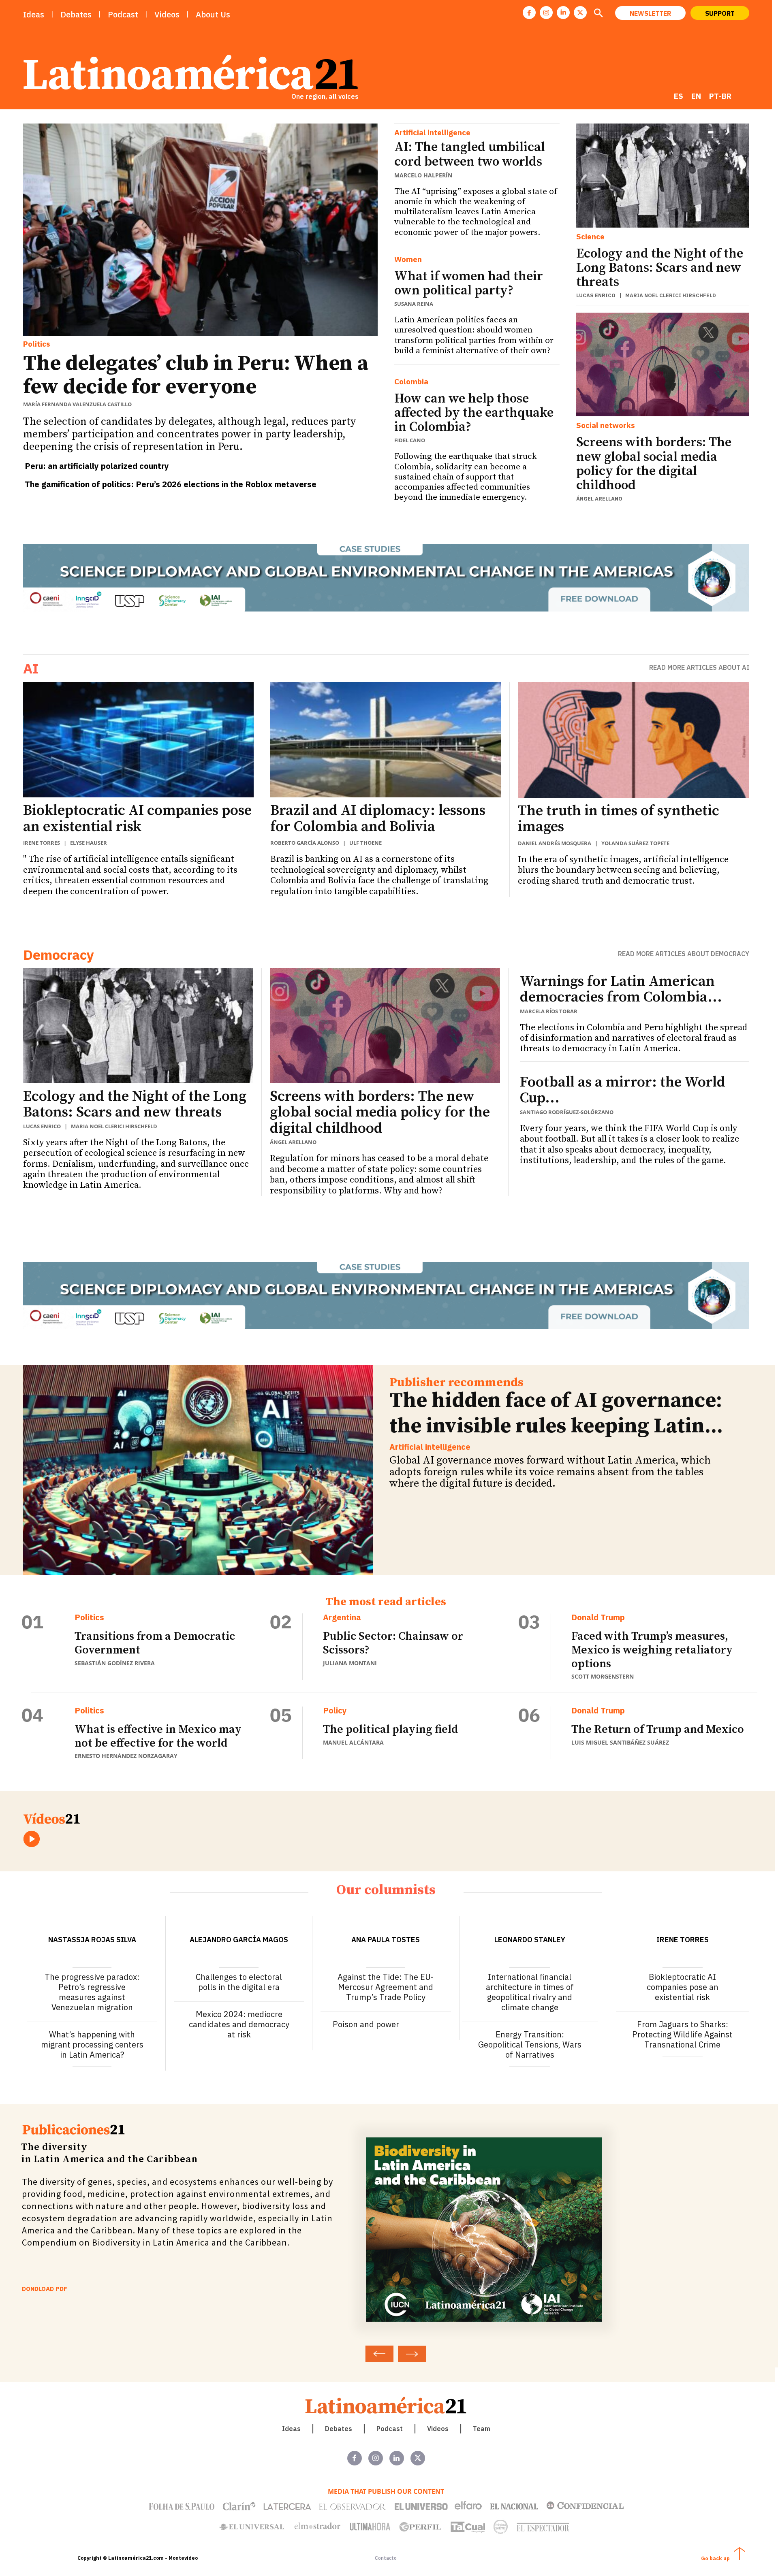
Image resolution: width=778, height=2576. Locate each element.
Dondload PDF (45, 2289)
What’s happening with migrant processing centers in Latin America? (92, 2044)
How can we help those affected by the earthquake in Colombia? (474, 413)
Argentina (342, 1617)
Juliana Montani (350, 1663)
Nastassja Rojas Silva (92, 1940)
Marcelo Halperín (423, 175)
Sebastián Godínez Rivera (115, 1663)
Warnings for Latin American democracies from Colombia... (621, 990)
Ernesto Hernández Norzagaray (126, 1756)
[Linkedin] (563, 13)
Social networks (606, 425)
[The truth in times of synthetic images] (634, 740)
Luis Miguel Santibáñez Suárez (620, 1742)
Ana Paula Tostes (386, 1940)
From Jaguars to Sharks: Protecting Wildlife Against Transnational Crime (682, 2034)
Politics (37, 344)
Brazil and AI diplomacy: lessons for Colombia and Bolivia (378, 819)
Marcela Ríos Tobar (549, 1011)
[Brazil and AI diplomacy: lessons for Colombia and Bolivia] (386, 740)
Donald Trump (598, 1617)
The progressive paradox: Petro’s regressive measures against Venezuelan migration (92, 1992)
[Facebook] (529, 13)
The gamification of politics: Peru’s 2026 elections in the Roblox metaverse (171, 484)
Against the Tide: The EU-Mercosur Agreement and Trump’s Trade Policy (386, 1987)
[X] (580, 13)
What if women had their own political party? (469, 284)
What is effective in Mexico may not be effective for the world (158, 1736)
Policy (335, 1711)
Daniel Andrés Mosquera (555, 843)
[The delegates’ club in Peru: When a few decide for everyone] (200, 230)
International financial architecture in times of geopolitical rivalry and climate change (530, 1992)
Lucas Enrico (596, 295)
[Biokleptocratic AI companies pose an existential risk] (139, 740)
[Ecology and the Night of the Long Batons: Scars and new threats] (663, 175)
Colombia (411, 382)
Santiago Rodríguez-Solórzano (567, 1112)
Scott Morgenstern (603, 1676)
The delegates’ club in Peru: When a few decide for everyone (196, 375)
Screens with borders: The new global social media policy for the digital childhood (654, 464)
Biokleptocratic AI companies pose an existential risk (137, 819)
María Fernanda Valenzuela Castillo (77, 404)
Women (408, 259)
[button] (598, 14)
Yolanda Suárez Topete (635, 843)
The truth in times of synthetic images (619, 819)
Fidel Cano (410, 440)
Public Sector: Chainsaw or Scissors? (393, 1643)
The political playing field (390, 1729)
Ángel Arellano (599, 499)
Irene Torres (42, 843)
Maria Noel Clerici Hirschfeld (671, 295)
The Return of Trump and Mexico (658, 1729)
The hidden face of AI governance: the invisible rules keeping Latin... (556, 1413)
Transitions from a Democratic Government (155, 1643)
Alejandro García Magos (239, 1940)
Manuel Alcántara (353, 1742)
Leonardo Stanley (530, 1940)
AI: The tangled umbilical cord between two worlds (470, 154)
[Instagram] (546, 13)
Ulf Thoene (365, 843)
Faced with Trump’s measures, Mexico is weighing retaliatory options (652, 1650)
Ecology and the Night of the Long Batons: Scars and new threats (660, 268)
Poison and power (366, 2024)
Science (590, 237)
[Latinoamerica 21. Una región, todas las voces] (386, 2405)
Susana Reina (414, 304)
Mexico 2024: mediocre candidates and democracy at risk (239, 2024)
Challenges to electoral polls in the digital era (239, 1982)
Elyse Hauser (89, 843)
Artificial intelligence (432, 133)
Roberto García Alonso (305, 843)
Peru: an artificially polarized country (97, 466)
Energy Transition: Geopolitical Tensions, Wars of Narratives (530, 2044)
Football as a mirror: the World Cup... (623, 1090)
